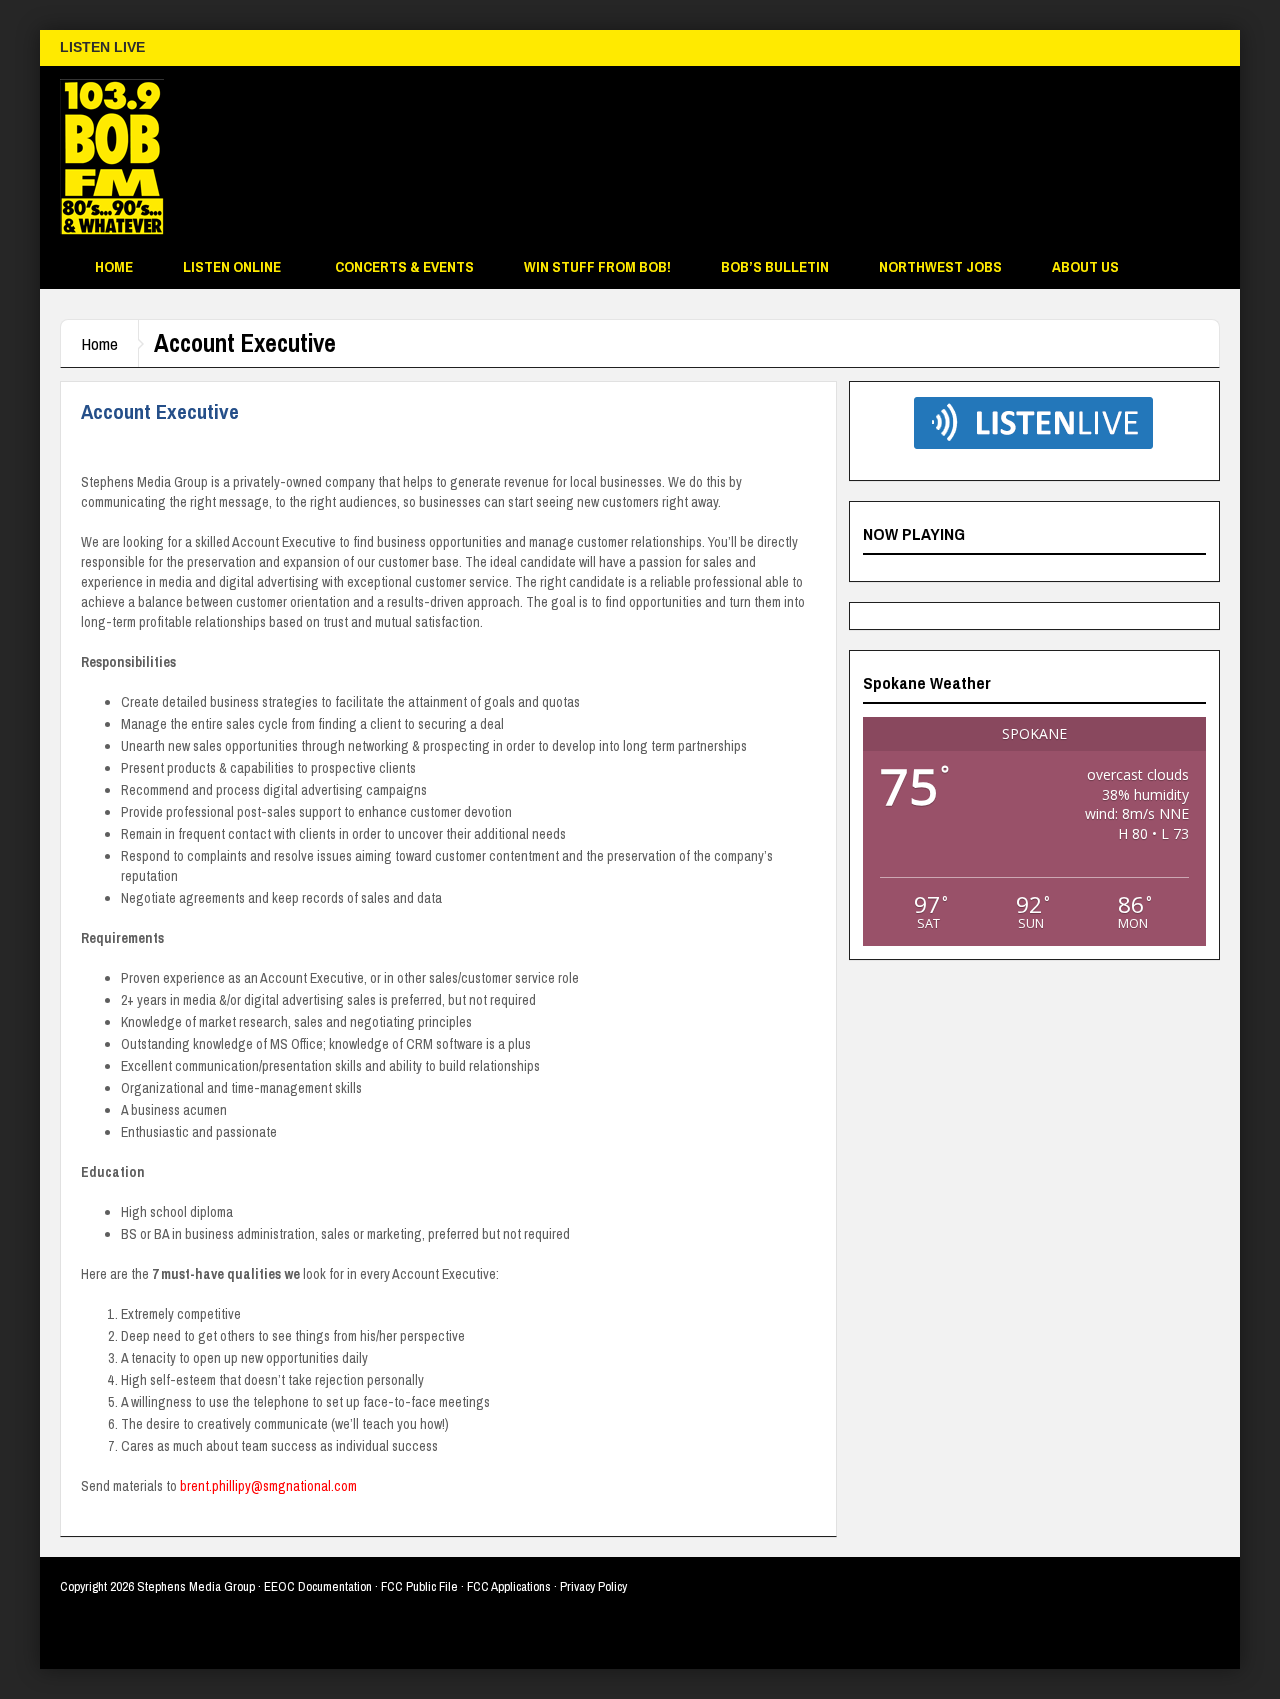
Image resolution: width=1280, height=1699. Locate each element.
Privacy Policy (593, 1586)
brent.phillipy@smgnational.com (268, 1486)
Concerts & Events (404, 266)
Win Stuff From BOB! (597, 266)
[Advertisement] (856, 161)
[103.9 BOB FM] (112, 156)
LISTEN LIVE (102, 47)
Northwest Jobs (940, 266)
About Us (1085, 266)
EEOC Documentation (318, 1586)
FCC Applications (509, 1586)
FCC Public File (419, 1586)
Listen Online (232, 266)
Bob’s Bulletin (775, 266)
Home (114, 266)
